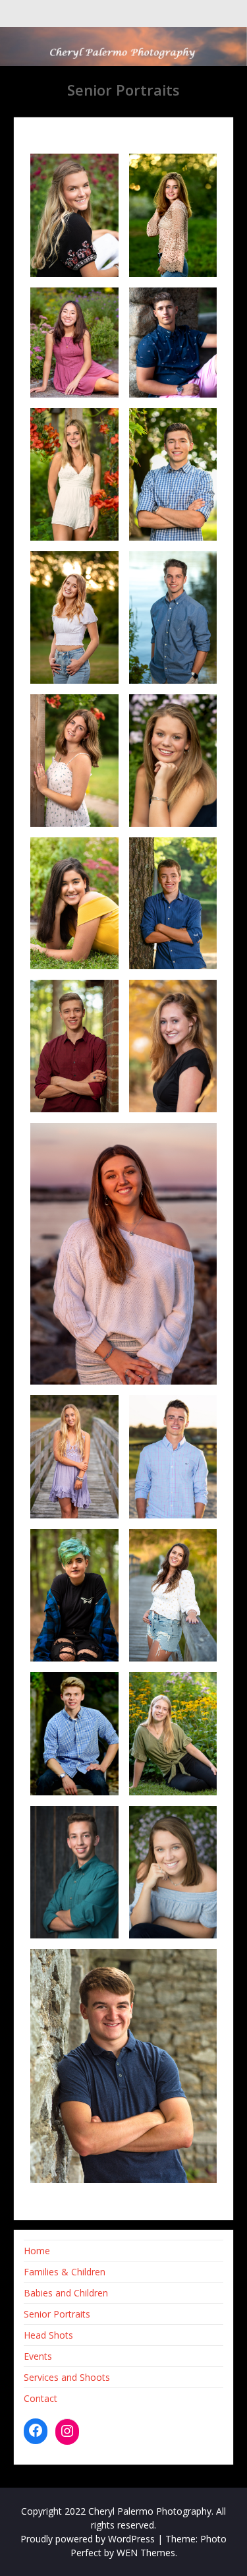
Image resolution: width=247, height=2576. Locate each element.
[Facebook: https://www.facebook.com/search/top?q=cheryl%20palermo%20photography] (36, 2430)
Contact (41, 2398)
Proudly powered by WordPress (88, 2539)
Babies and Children (66, 2293)
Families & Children (65, 2272)
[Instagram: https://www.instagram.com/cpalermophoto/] (67, 2431)
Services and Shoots (67, 2377)
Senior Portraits (57, 2314)
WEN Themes (146, 2553)
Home (37, 2251)
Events (38, 2356)
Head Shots (48, 2335)
